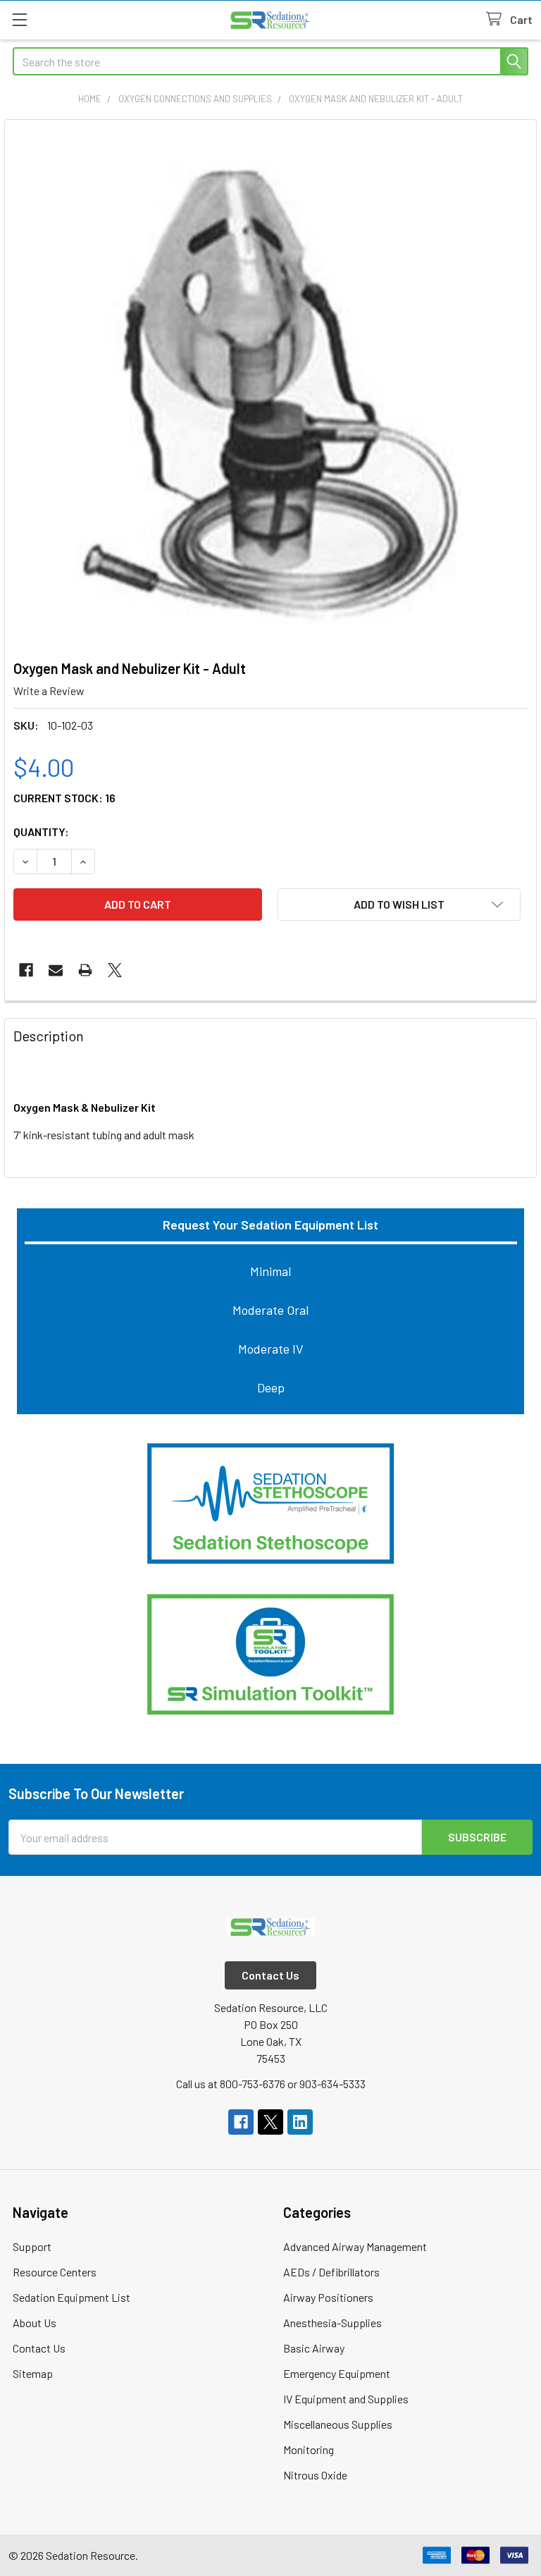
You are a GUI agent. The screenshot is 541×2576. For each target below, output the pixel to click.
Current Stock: (64, 798)
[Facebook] (26, 970)
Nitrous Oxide (315, 2475)
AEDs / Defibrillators (331, 2272)
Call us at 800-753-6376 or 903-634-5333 (271, 2084)
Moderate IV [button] (271, 1349)
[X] (115, 970)
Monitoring (309, 2449)
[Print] (85, 970)
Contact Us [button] (270, 1975)
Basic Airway (314, 2348)
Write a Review (49, 691)
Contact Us (39, 2348)
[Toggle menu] (19, 19)
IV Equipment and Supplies (346, 2399)
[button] (270, 1504)
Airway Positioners (328, 2297)
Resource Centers (55, 2272)
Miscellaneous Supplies (338, 2424)
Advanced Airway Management (355, 2246)
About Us (35, 2323)
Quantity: (41, 832)
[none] (270, 386)
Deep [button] (271, 1387)
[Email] (56, 970)
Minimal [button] (270, 1271)
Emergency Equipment (337, 2373)
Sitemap (33, 2373)
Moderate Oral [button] (270, 1310)
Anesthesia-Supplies (332, 2323)
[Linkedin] (300, 2122)
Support (32, 2246)
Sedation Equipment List (71, 2297)
